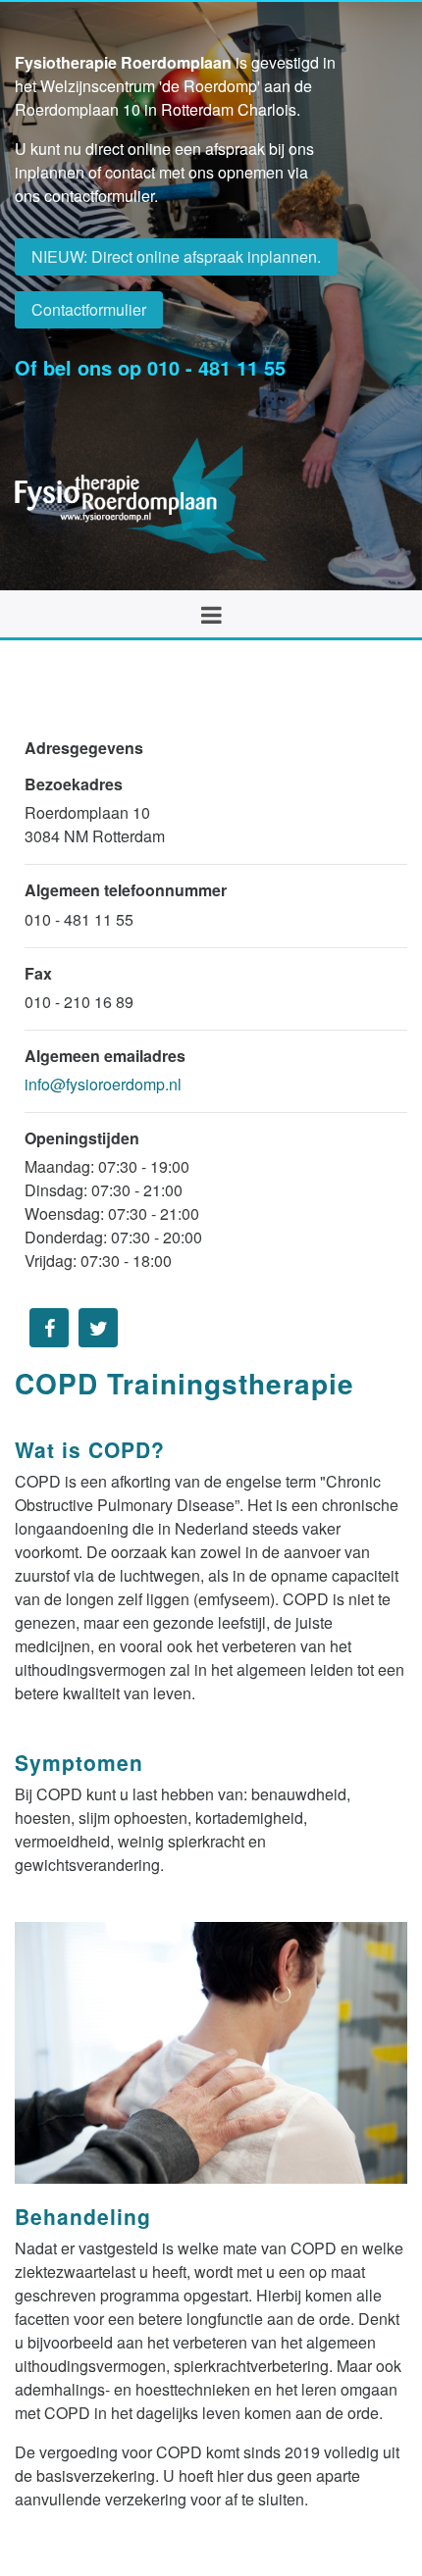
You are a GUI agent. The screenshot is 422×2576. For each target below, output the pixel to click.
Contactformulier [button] (89, 309)
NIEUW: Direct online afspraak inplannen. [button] (176, 256)
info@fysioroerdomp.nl (103, 1084)
